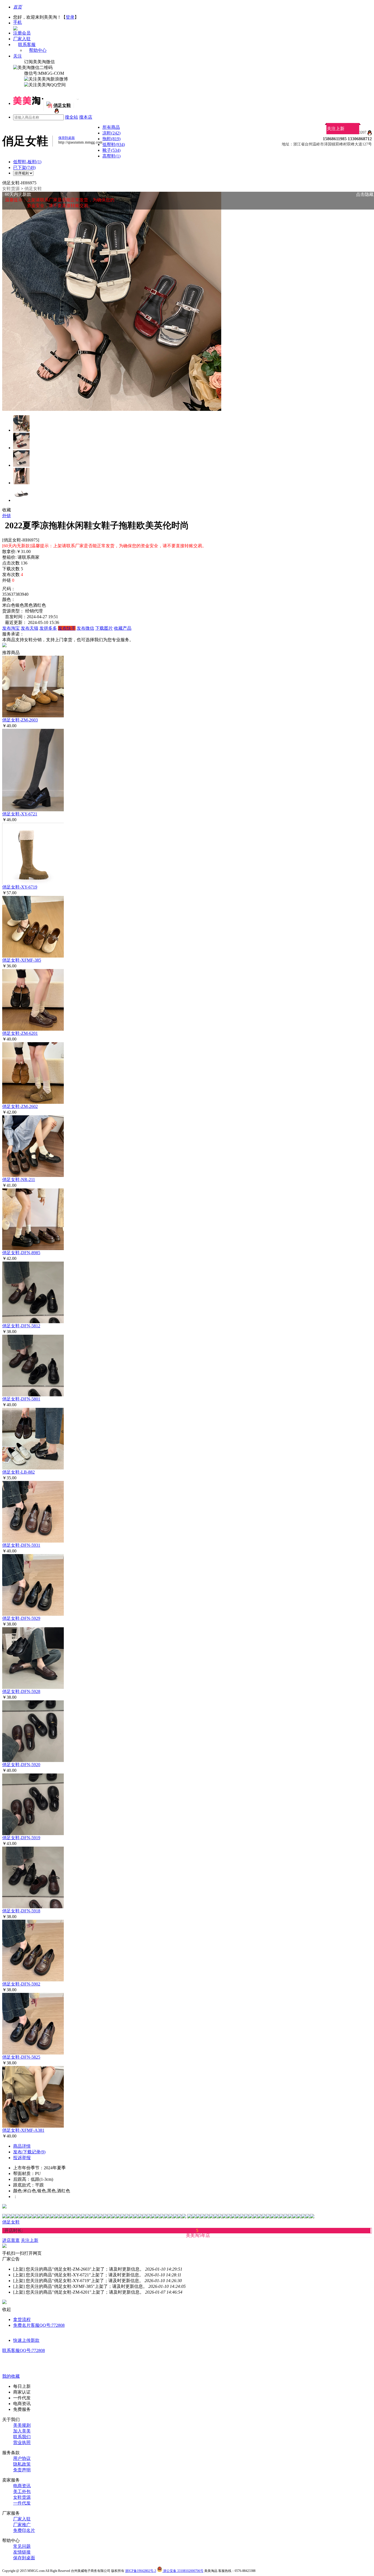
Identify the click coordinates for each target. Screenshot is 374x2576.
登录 (70, 17)
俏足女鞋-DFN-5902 (21, 1984)
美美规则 (22, 2425)
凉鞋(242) (111, 133)
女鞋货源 (11, 189)
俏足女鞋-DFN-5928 (21, 1691)
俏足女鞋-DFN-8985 (21, 1253)
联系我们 (22, 2437)
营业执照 (22, 2442)
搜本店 (86, 117)
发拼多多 (48, 628)
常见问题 (22, 2546)
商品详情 (22, 2146)
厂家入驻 (22, 39)
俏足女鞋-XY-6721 (20, 814)
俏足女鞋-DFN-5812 (21, 1326)
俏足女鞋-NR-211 (19, 1180)
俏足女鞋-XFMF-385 (22, 960)
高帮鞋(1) (111, 156)
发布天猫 (30, 628)
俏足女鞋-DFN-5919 (21, 1838)
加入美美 (22, 2431)
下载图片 (104, 628)
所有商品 (111, 127)
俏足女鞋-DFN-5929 (21, 1618)
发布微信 (85, 628)
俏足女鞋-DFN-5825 (21, 2057)
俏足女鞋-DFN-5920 (21, 1765)
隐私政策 (22, 2464)
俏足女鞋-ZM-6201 (20, 1033)
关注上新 (336, 129)
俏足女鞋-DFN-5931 (21, 1545)
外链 (7, 516)
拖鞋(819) (111, 139)
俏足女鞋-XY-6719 (20, 887)
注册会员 (22, 33)
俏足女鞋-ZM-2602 (20, 1106)
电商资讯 (22, 2486)
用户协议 (22, 2458)
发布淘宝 (11, 628)
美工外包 (22, 2492)
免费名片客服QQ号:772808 (39, 2325)
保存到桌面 (24, 2558)
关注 (18, 56)
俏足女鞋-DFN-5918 (21, 1911)
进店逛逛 (11, 2240)
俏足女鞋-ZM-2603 (20, 720)
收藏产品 (123, 628)
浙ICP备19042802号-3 (141, 2571)
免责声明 (22, 2470)
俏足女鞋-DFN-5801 (21, 1399)
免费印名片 (24, 2530)
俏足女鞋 (33, 189)
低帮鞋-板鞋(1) (27, 162)
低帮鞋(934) (114, 144)
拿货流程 (22, 2319)
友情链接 (22, 2552)
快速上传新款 (26, 2340)
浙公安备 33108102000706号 (183, 2571)
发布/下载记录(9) (29, 2152)
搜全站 (71, 117)
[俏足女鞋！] (56, 112)
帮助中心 (38, 50)
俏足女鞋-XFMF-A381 (23, 2130)
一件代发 (22, 2503)
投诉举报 (22, 2158)
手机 (18, 22)
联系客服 (27, 45)
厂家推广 (22, 2525)
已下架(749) (24, 167)
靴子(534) (111, 150)
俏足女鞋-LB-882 (18, 1472)
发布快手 (67, 628)
